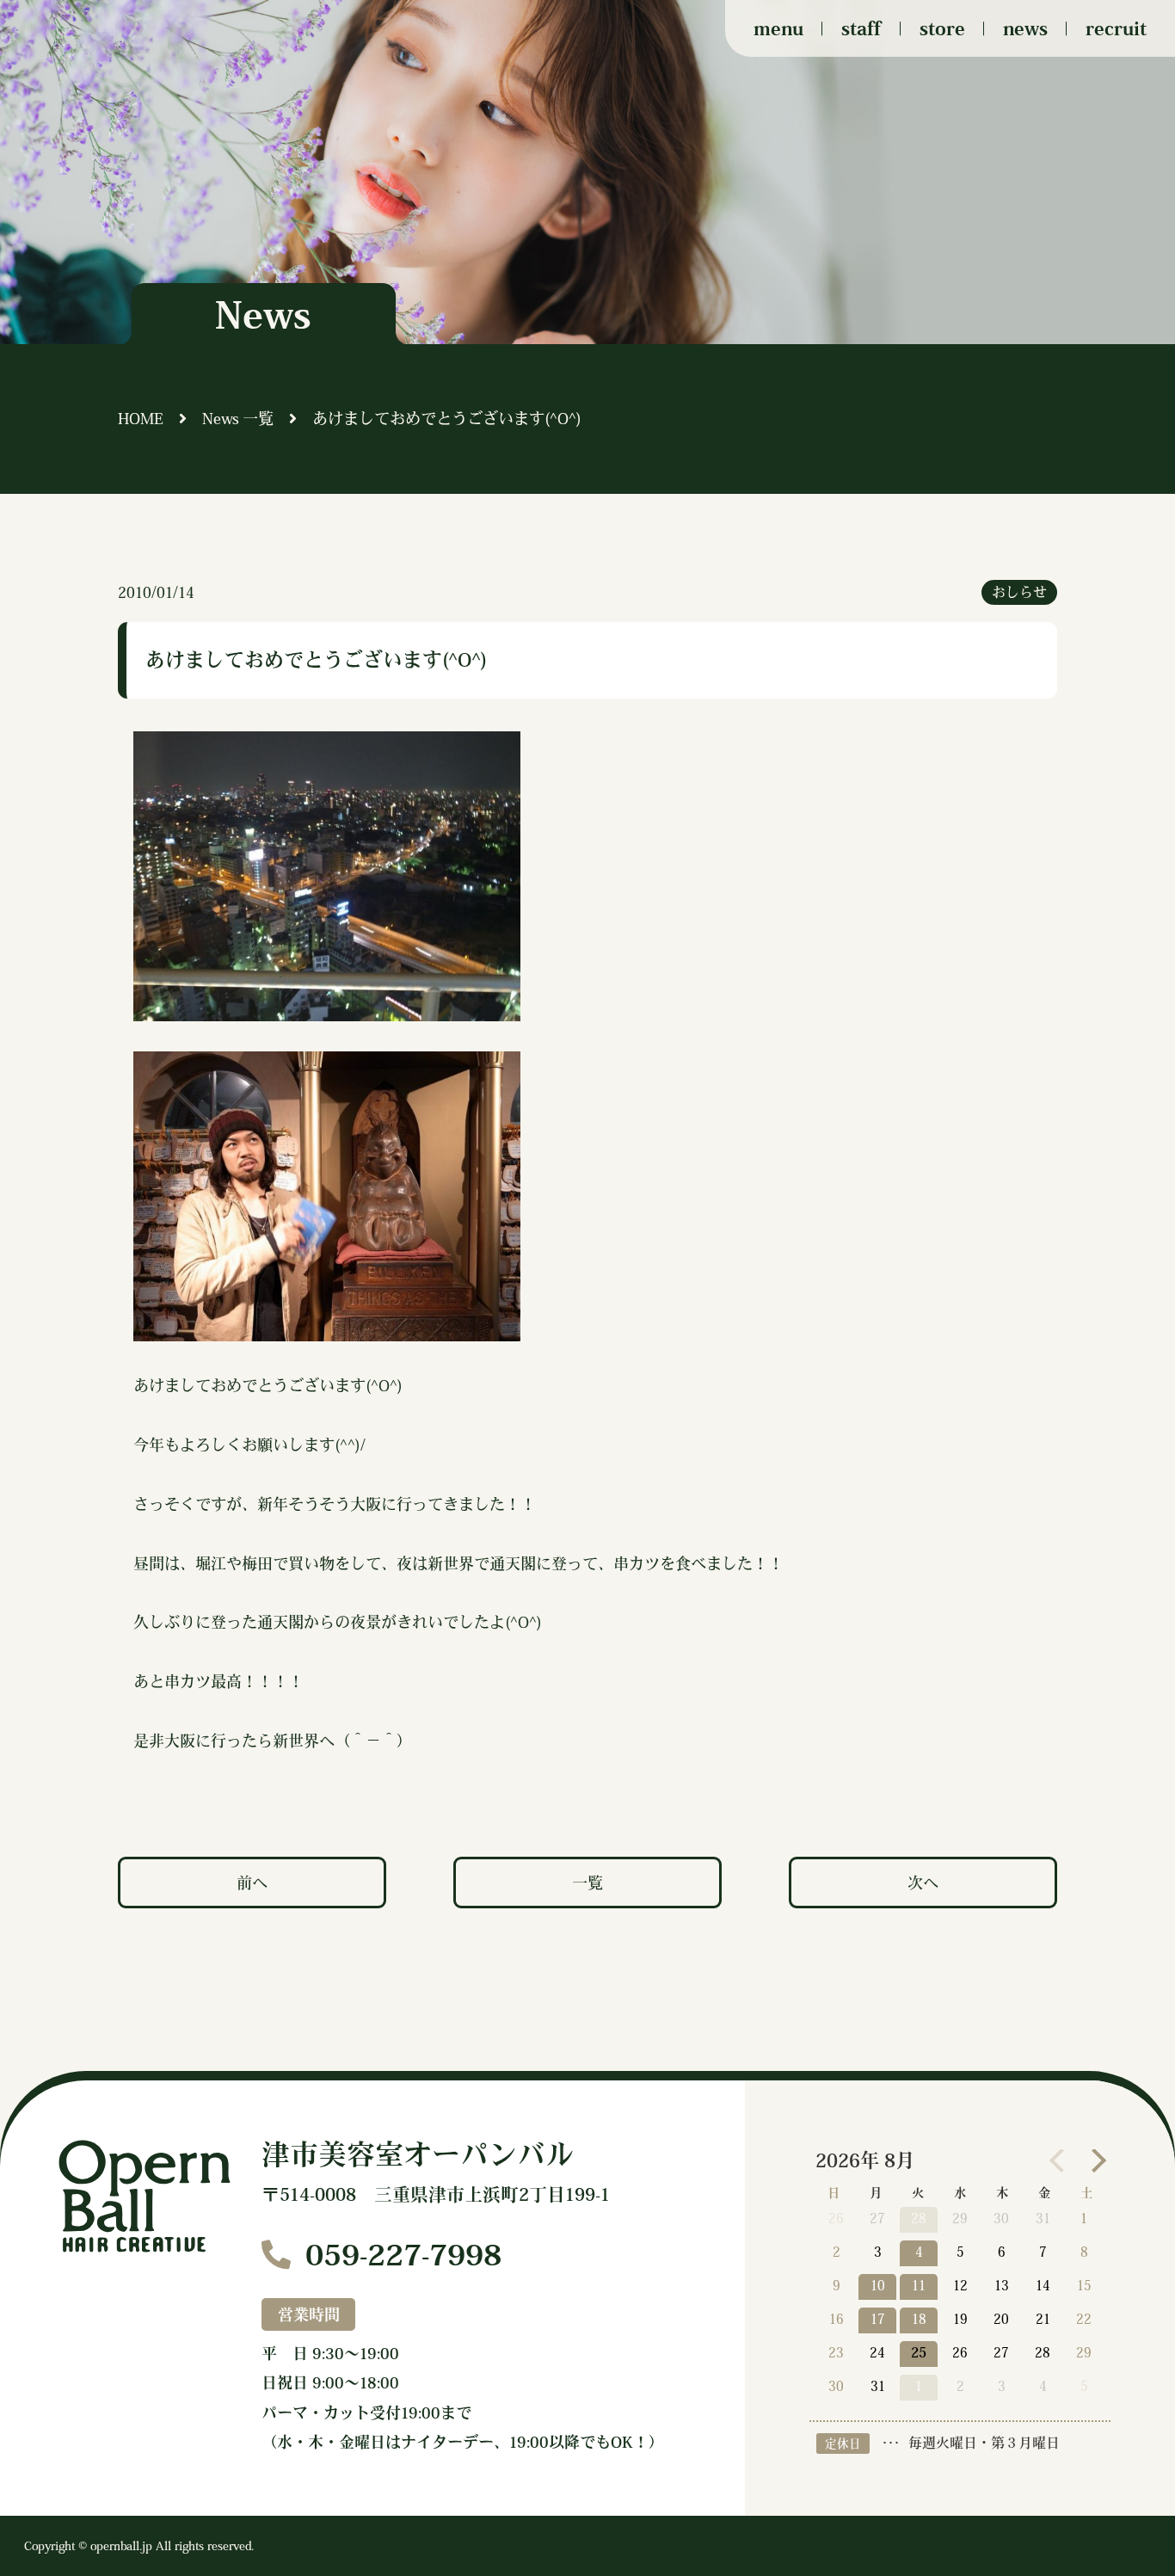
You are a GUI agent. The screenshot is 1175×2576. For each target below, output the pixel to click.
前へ (252, 1883)
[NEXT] (1094, 2160)
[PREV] (1061, 2160)
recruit (1116, 28)
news (1025, 28)
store (942, 28)
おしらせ (1019, 592)
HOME (141, 418)
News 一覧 (238, 418)
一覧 (587, 1883)
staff (861, 28)
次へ (923, 1883)
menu (778, 28)
